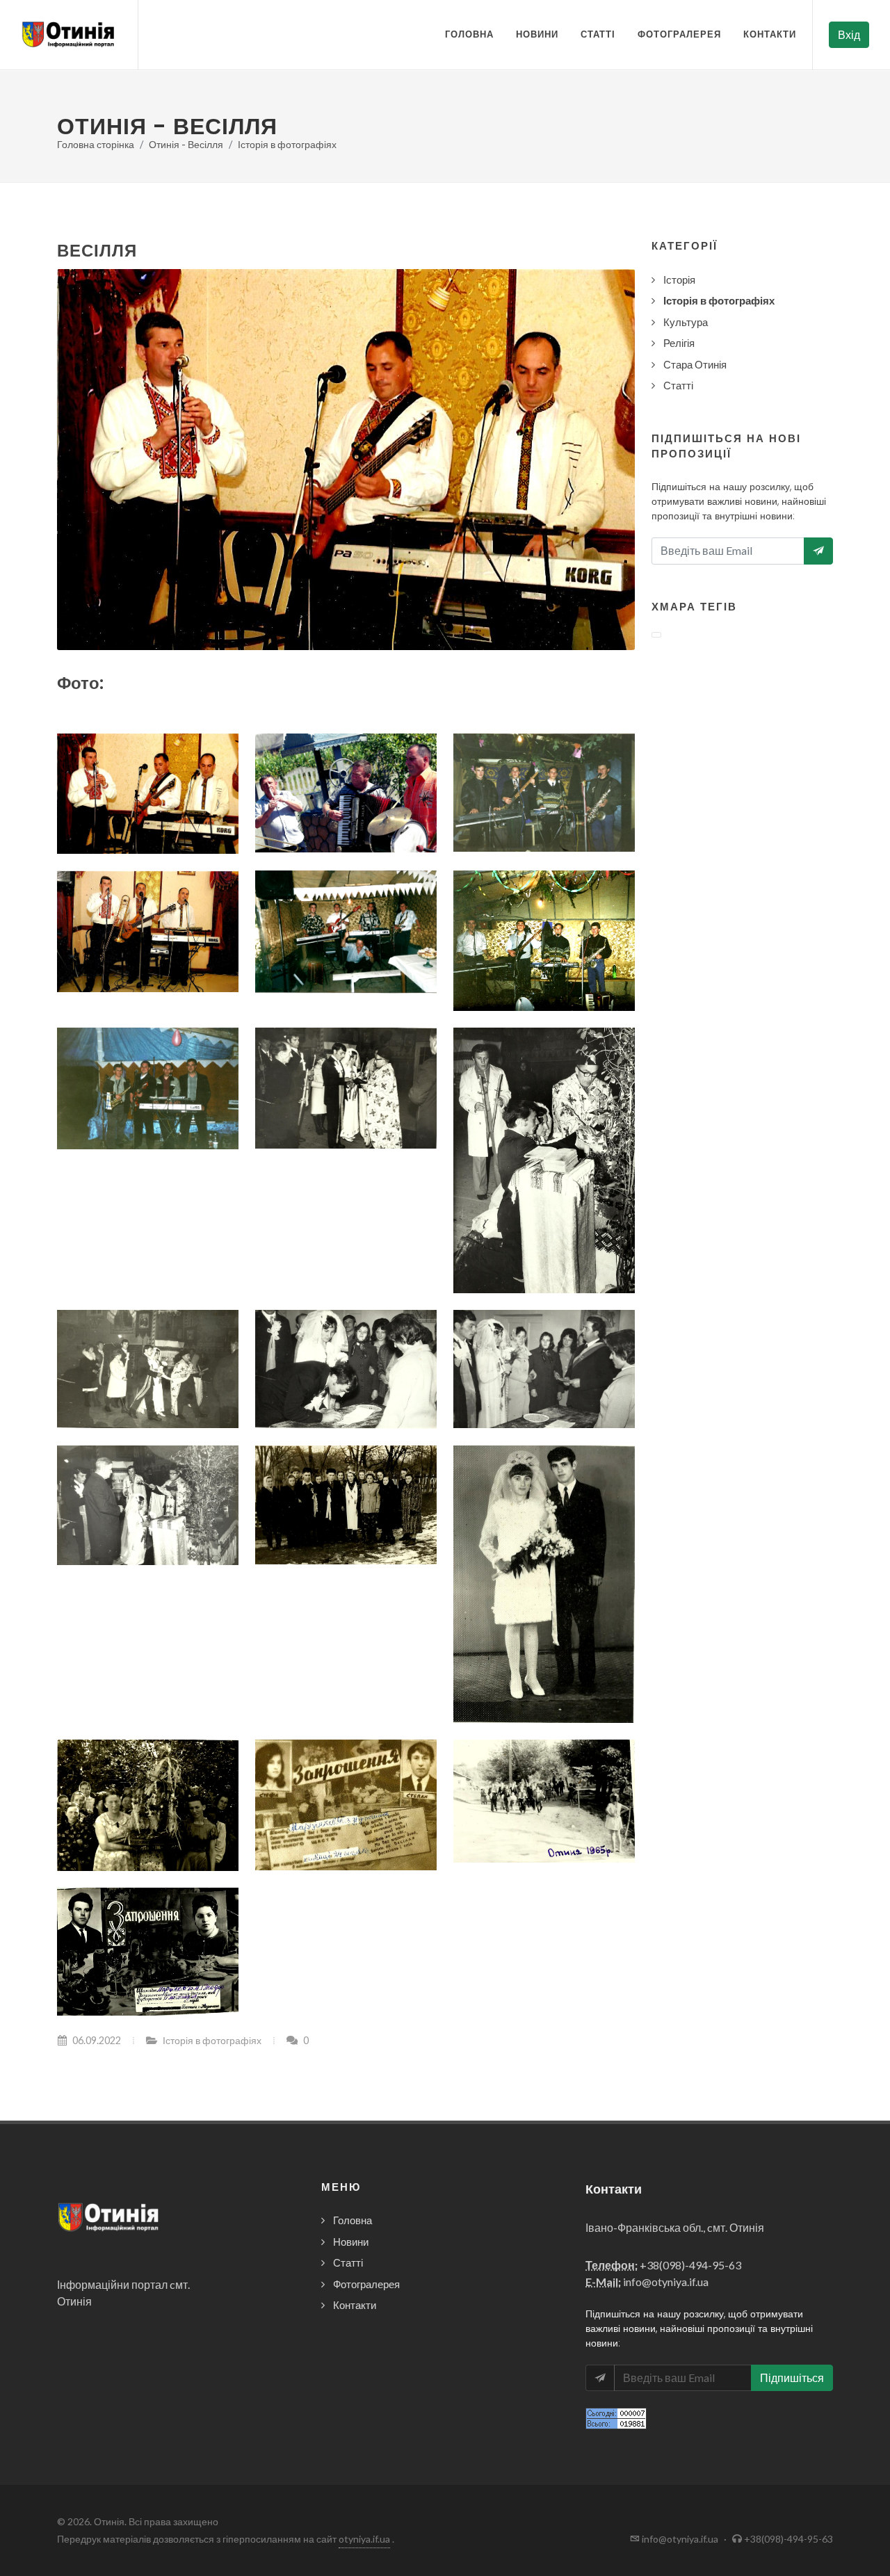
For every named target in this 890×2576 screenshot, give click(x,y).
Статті (598, 34)
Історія (679, 280)
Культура (686, 322)
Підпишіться (792, 2377)
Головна (469, 34)
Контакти (770, 34)
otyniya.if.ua (364, 2539)
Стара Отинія (695, 364)
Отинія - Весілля (186, 144)
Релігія (679, 343)
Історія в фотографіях (287, 144)
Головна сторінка (96, 144)
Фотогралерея (679, 34)
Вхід (849, 34)
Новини (537, 34)
